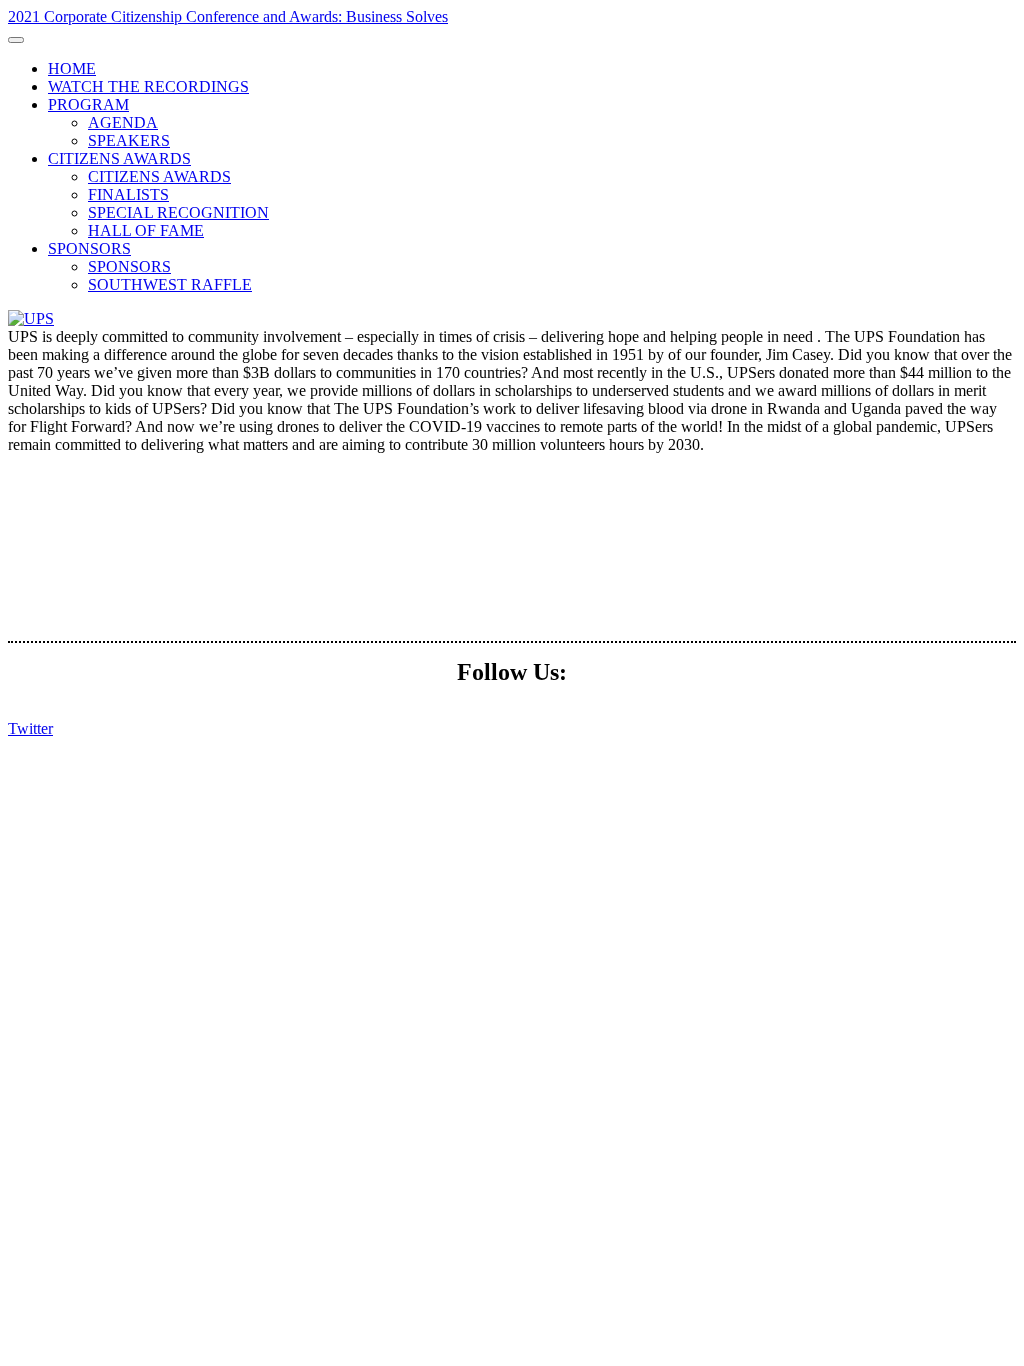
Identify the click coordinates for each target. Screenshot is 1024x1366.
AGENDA (123, 122)
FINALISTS (128, 194)
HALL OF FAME (146, 230)
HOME (72, 68)
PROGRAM (88, 104)
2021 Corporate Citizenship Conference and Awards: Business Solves (228, 16)
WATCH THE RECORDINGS (148, 86)
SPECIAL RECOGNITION (178, 212)
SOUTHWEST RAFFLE (170, 284)
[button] (30, 728)
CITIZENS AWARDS (119, 158)
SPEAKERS (129, 140)
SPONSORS (89, 248)
